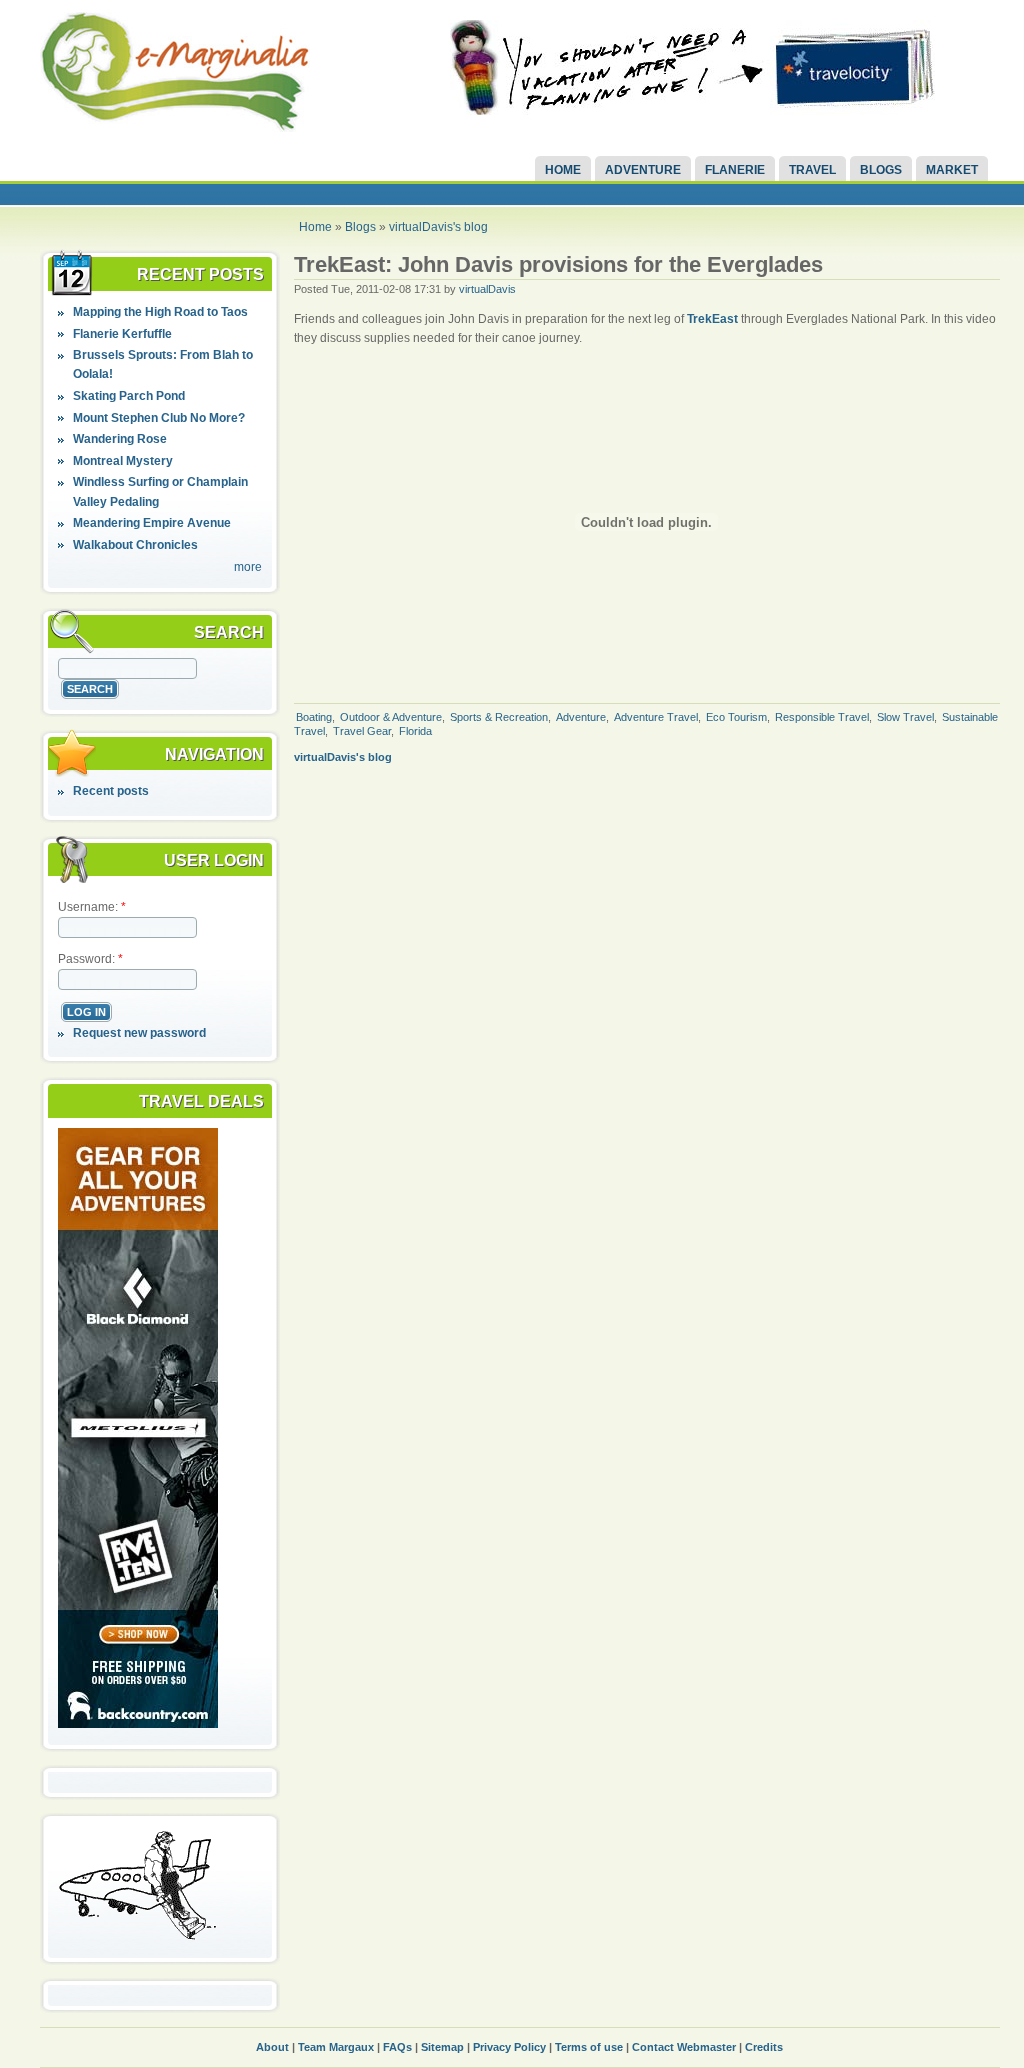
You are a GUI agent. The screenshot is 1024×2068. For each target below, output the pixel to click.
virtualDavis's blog (438, 227)
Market (952, 170)
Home (563, 170)
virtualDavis (487, 289)
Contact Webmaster (684, 2047)
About (272, 2047)
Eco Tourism (736, 717)
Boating (314, 717)
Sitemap (442, 2047)
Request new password (139, 1033)
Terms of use (589, 2047)
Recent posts (111, 791)
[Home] (175, 128)
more (248, 567)
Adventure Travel (656, 717)
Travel (812, 170)
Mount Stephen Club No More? (159, 418)
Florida (415, 731)
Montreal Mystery (123, 461)
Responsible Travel (822, 717)
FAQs (397, 2047)
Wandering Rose (120, 439)
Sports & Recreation (499, 717)
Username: (92, 907)
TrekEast (712, 319)
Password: (90, 959)
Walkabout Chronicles (135, 545)
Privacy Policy (509, 2047)
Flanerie (735, 170)
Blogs (881, 170)
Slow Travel (905, 717)
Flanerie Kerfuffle (122, 334)
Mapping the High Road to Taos (160, 312)
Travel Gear (362, 731)
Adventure (643, 170)
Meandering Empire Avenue (152, 523)
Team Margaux (336, 2047)
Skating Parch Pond (129, 396)
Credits (764, 2047)
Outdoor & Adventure (391, 717)
